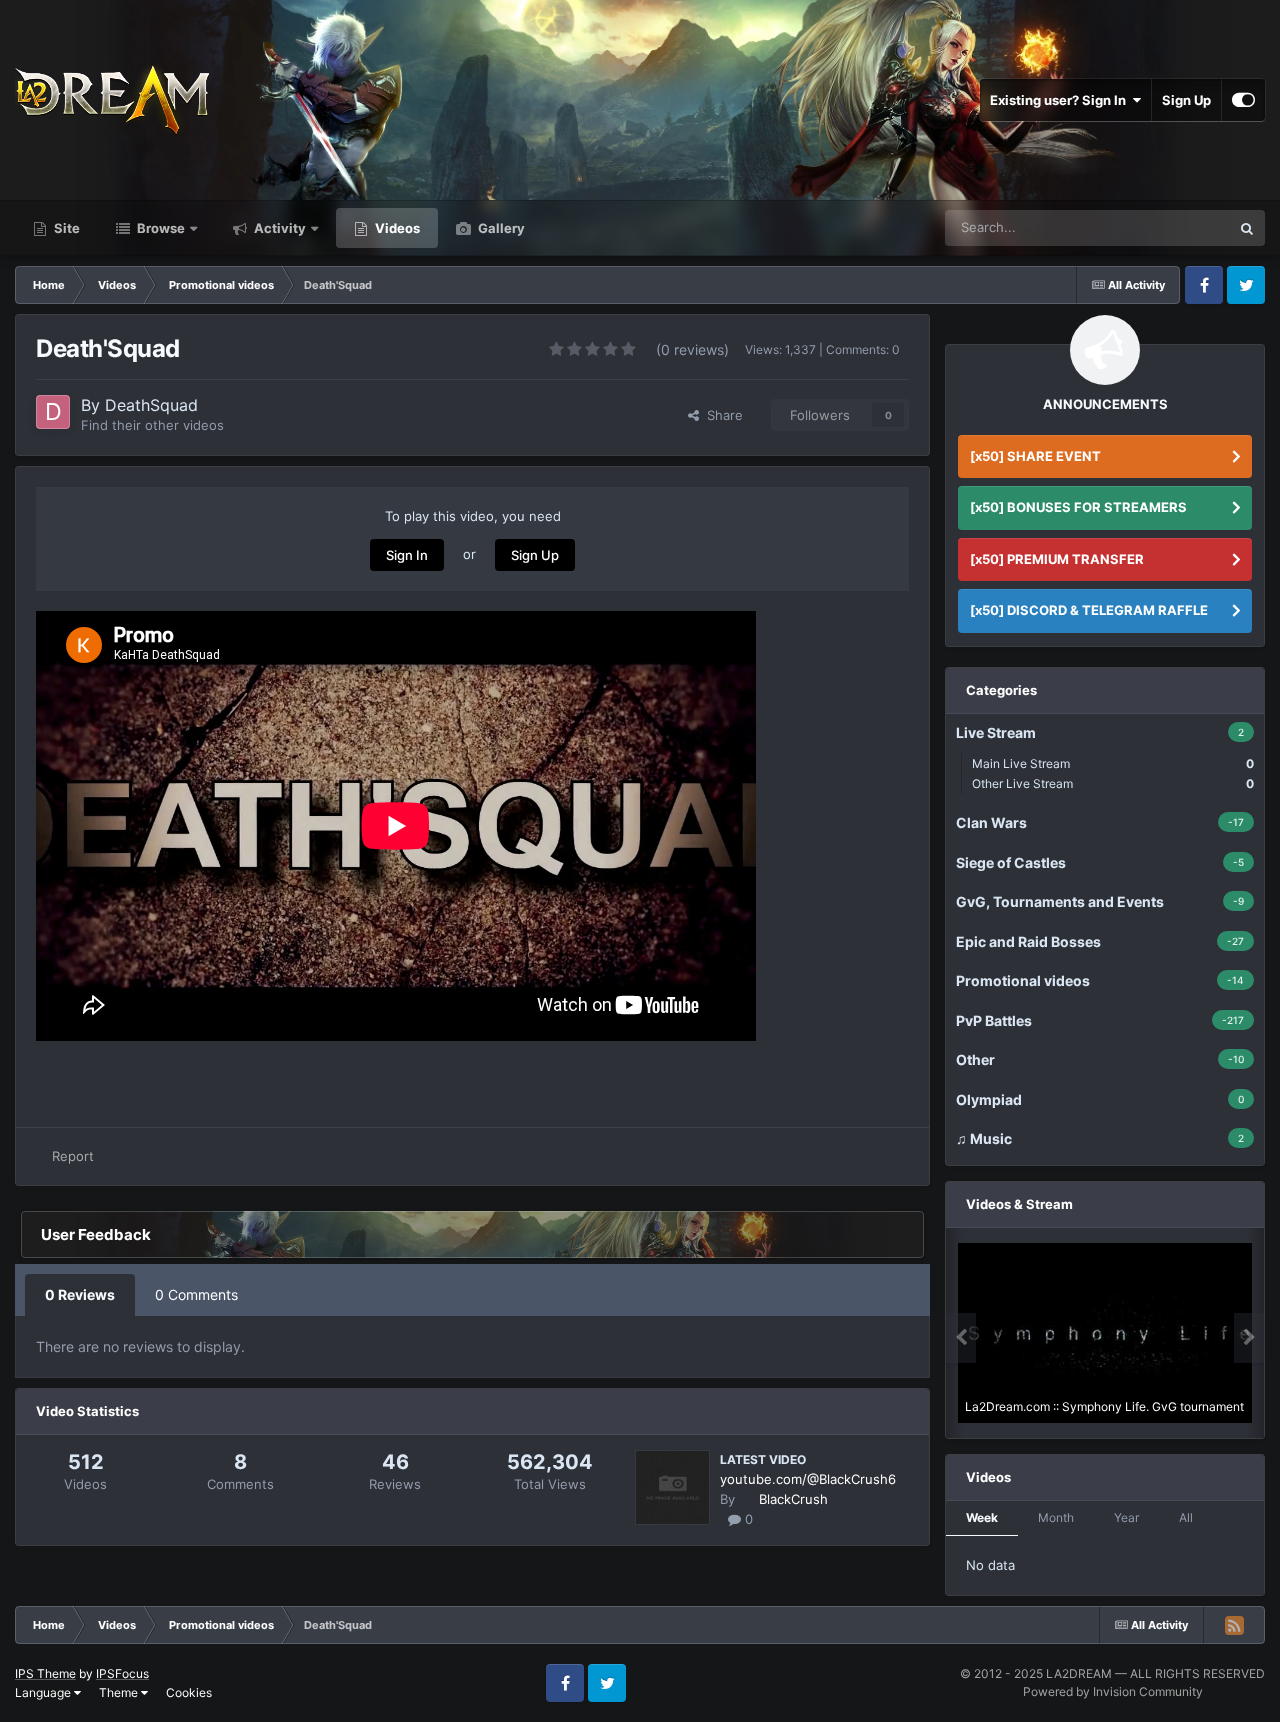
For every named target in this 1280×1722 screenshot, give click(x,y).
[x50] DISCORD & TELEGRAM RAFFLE (1089, 610)
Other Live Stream (1113, 783)
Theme (120, 1692)
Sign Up (1186, 100)
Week (982, 1517)
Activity (278, 228)
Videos (396, 228)
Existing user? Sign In (1061, 100)
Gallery (500, 228)
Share (721, 415)
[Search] (1247, 228)
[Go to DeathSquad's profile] (53, 412)
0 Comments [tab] (196, 1294)
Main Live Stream (1113, 763)
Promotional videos (1148, 227)
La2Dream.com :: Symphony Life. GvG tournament (1104, 1406)
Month (1056, 1517)
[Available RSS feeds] (1234, 1625)
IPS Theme (45, 1673)
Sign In (407, 555)
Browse (159, 228)
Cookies (189, 1692)
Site (65, 228)
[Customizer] (1243, 100)
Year (1126, 1517)
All (1186, 1517)
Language (44, 1692)
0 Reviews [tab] (80, 1294)
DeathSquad (151, 405)
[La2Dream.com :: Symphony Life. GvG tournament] (1105, 1333)
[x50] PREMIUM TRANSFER (1057, 559)
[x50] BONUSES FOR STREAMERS (1078, 507)
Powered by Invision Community (1113, 1691)
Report (73, 1156)
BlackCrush (793, 1499)
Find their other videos (152, 425)
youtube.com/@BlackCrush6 (808, 1479)
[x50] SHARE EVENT (1035, 456)
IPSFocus (122, 1673)
